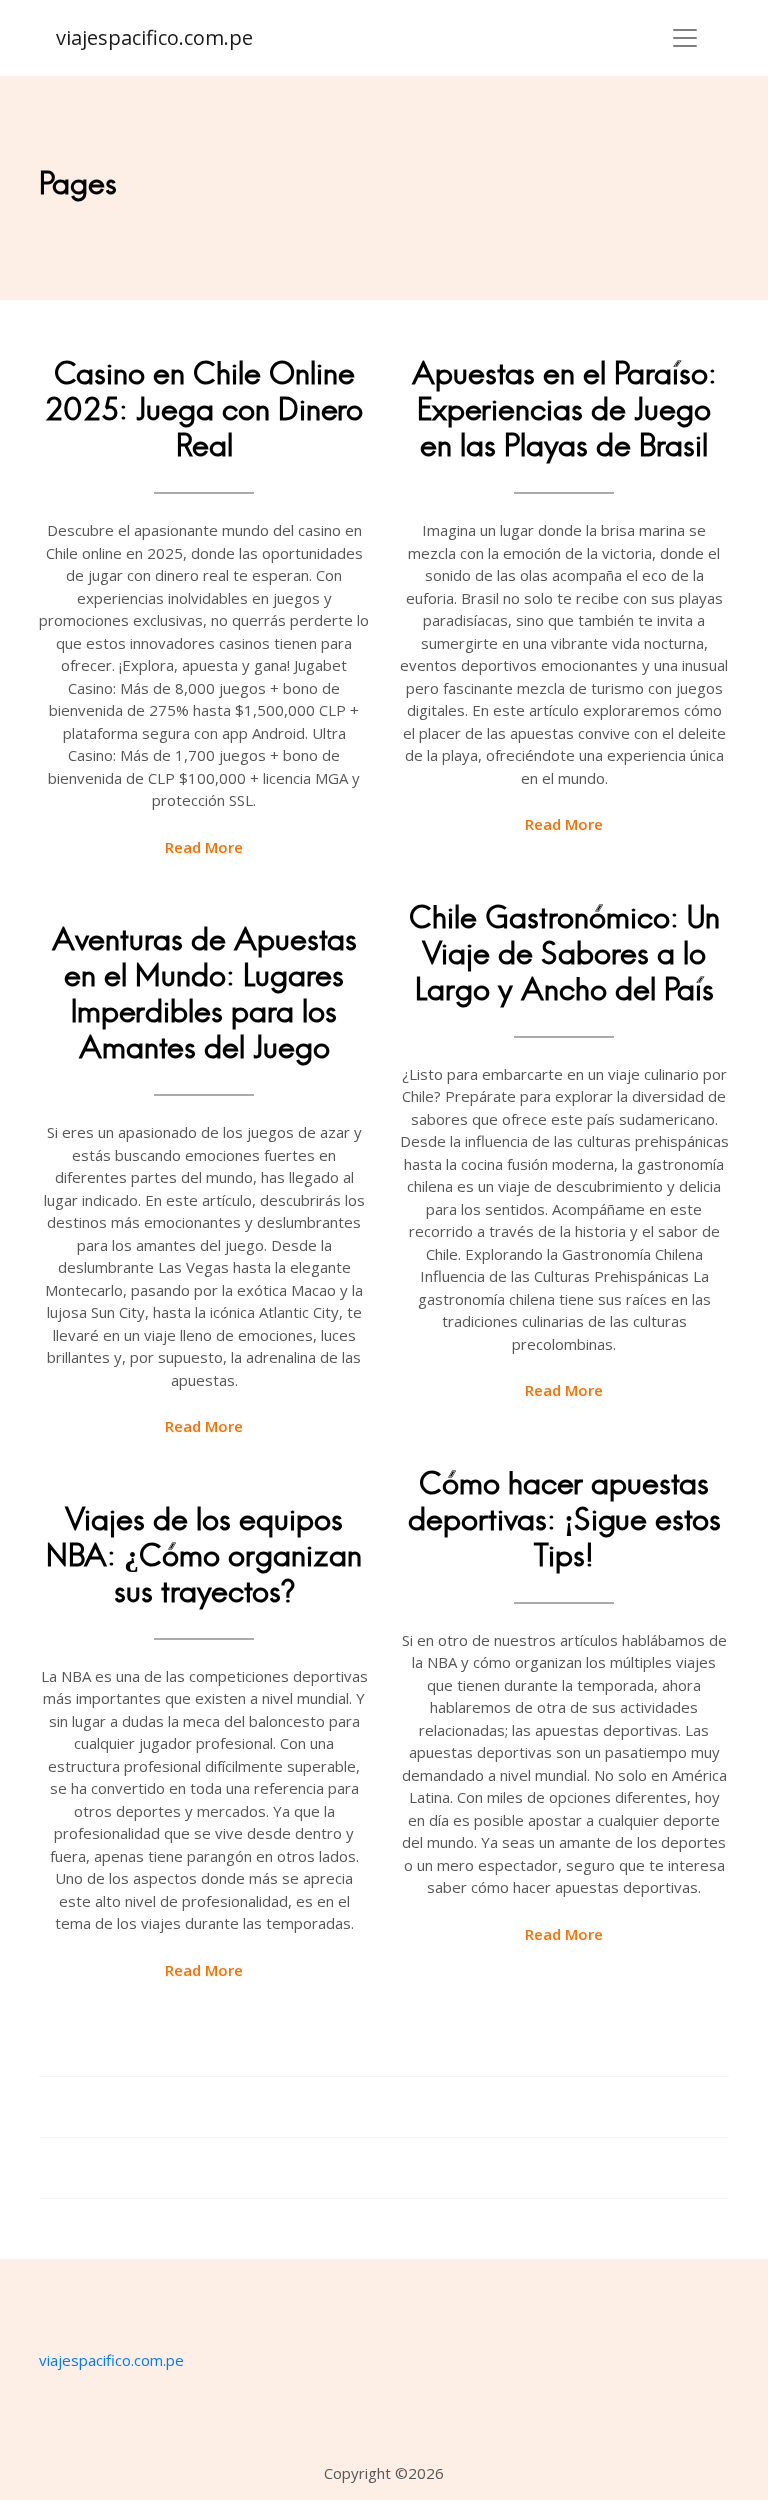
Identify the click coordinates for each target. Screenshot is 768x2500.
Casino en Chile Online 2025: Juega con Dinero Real (204, 409)
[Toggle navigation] (685, 38)
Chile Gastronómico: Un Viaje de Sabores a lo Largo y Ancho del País (564, 953)
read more (204, 847)
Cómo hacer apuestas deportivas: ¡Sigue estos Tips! (564, 1519)
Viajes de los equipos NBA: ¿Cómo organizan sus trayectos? (204, 1555)
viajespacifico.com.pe (154, 37)
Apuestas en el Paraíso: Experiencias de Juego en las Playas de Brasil (564, 409)
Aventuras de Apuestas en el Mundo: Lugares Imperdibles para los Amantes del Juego (204, 993)
